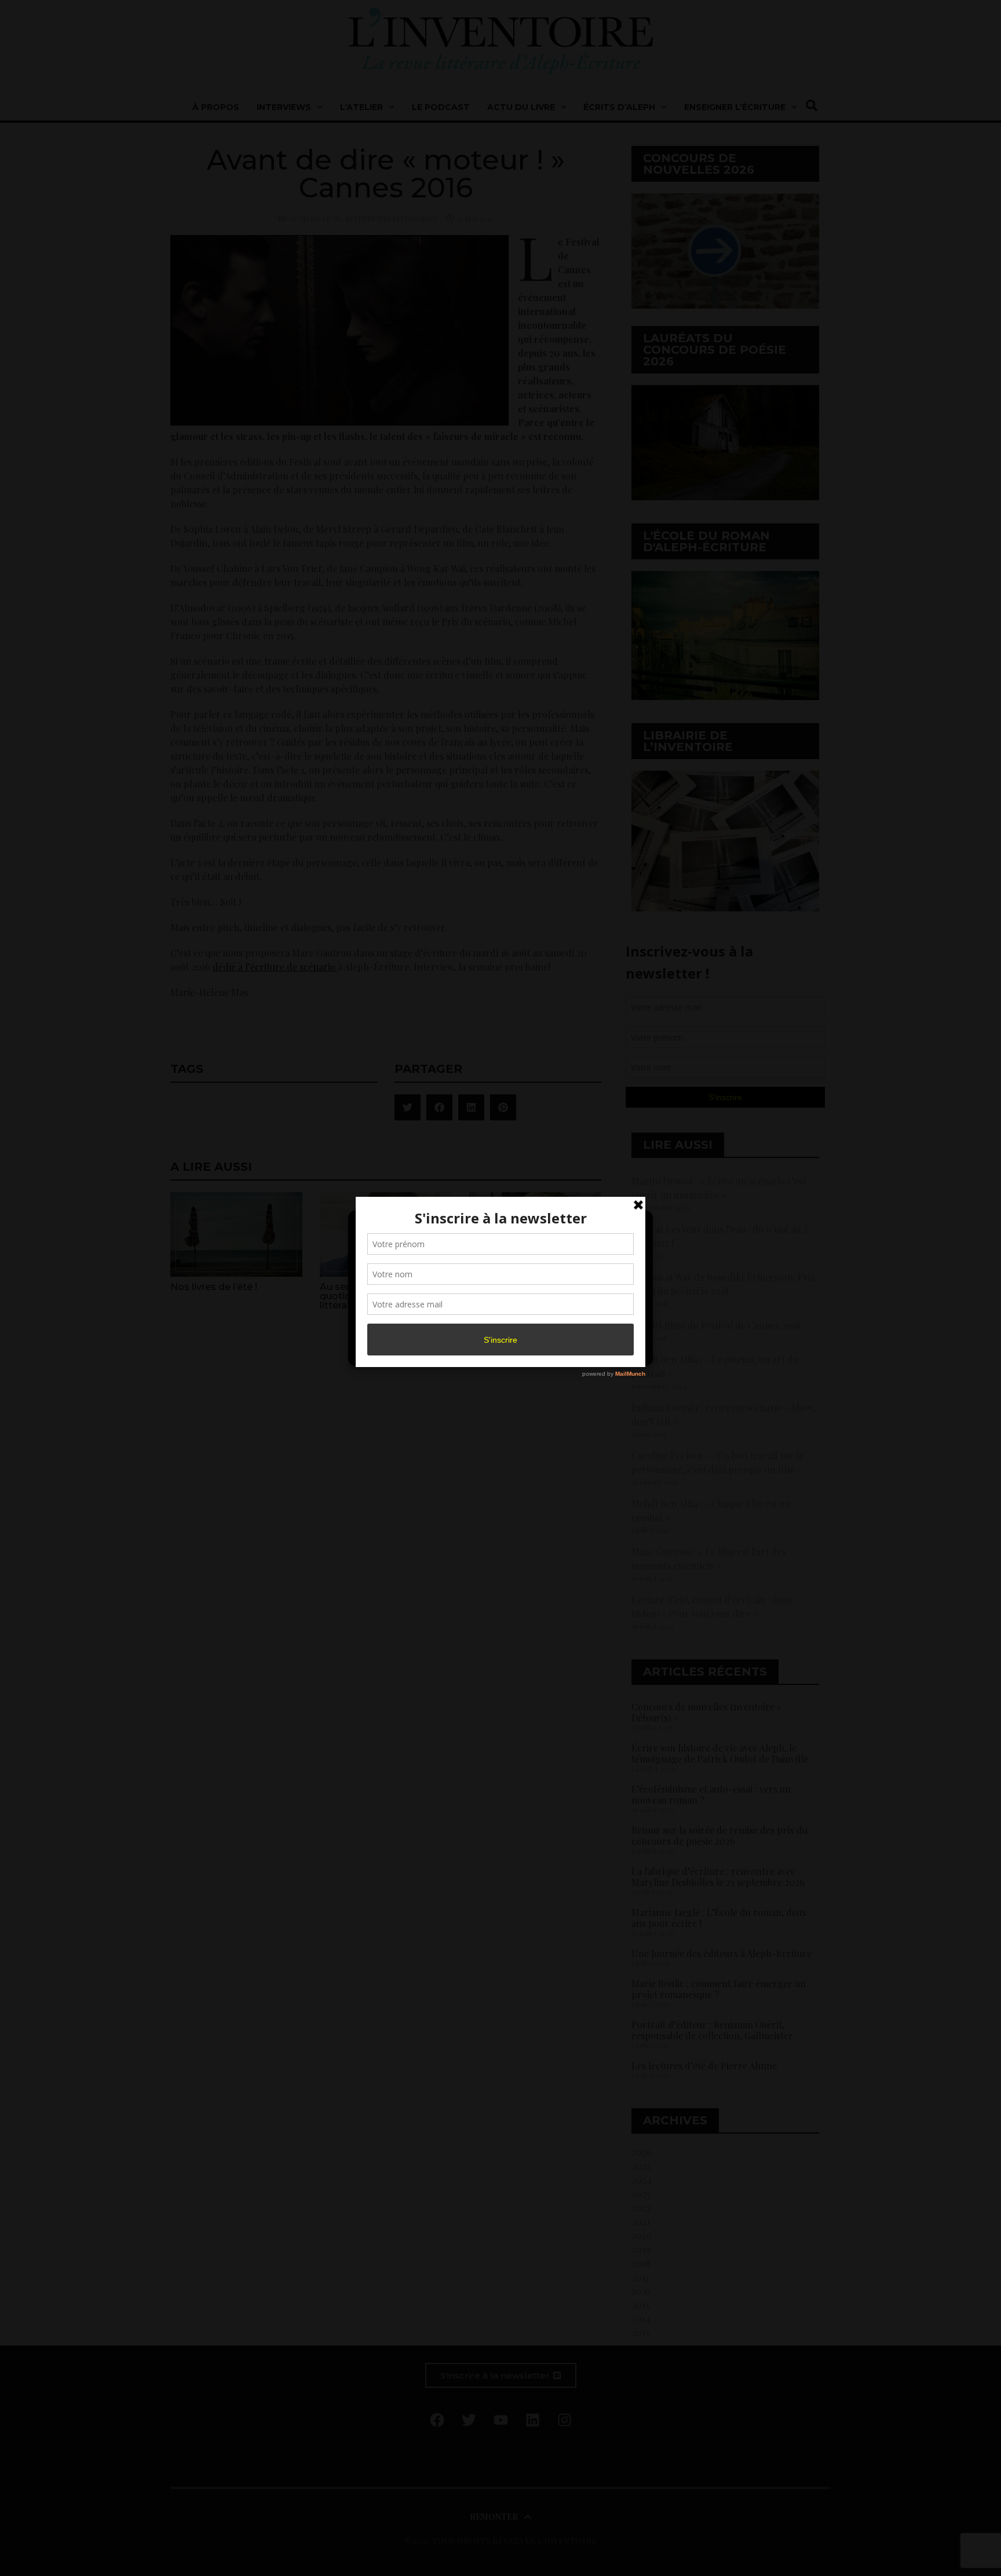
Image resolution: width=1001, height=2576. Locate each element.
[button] (635, 1226)
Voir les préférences (594, 1324)
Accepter (404, 1324)
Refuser (498, 1324)
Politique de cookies (495, 1350)
